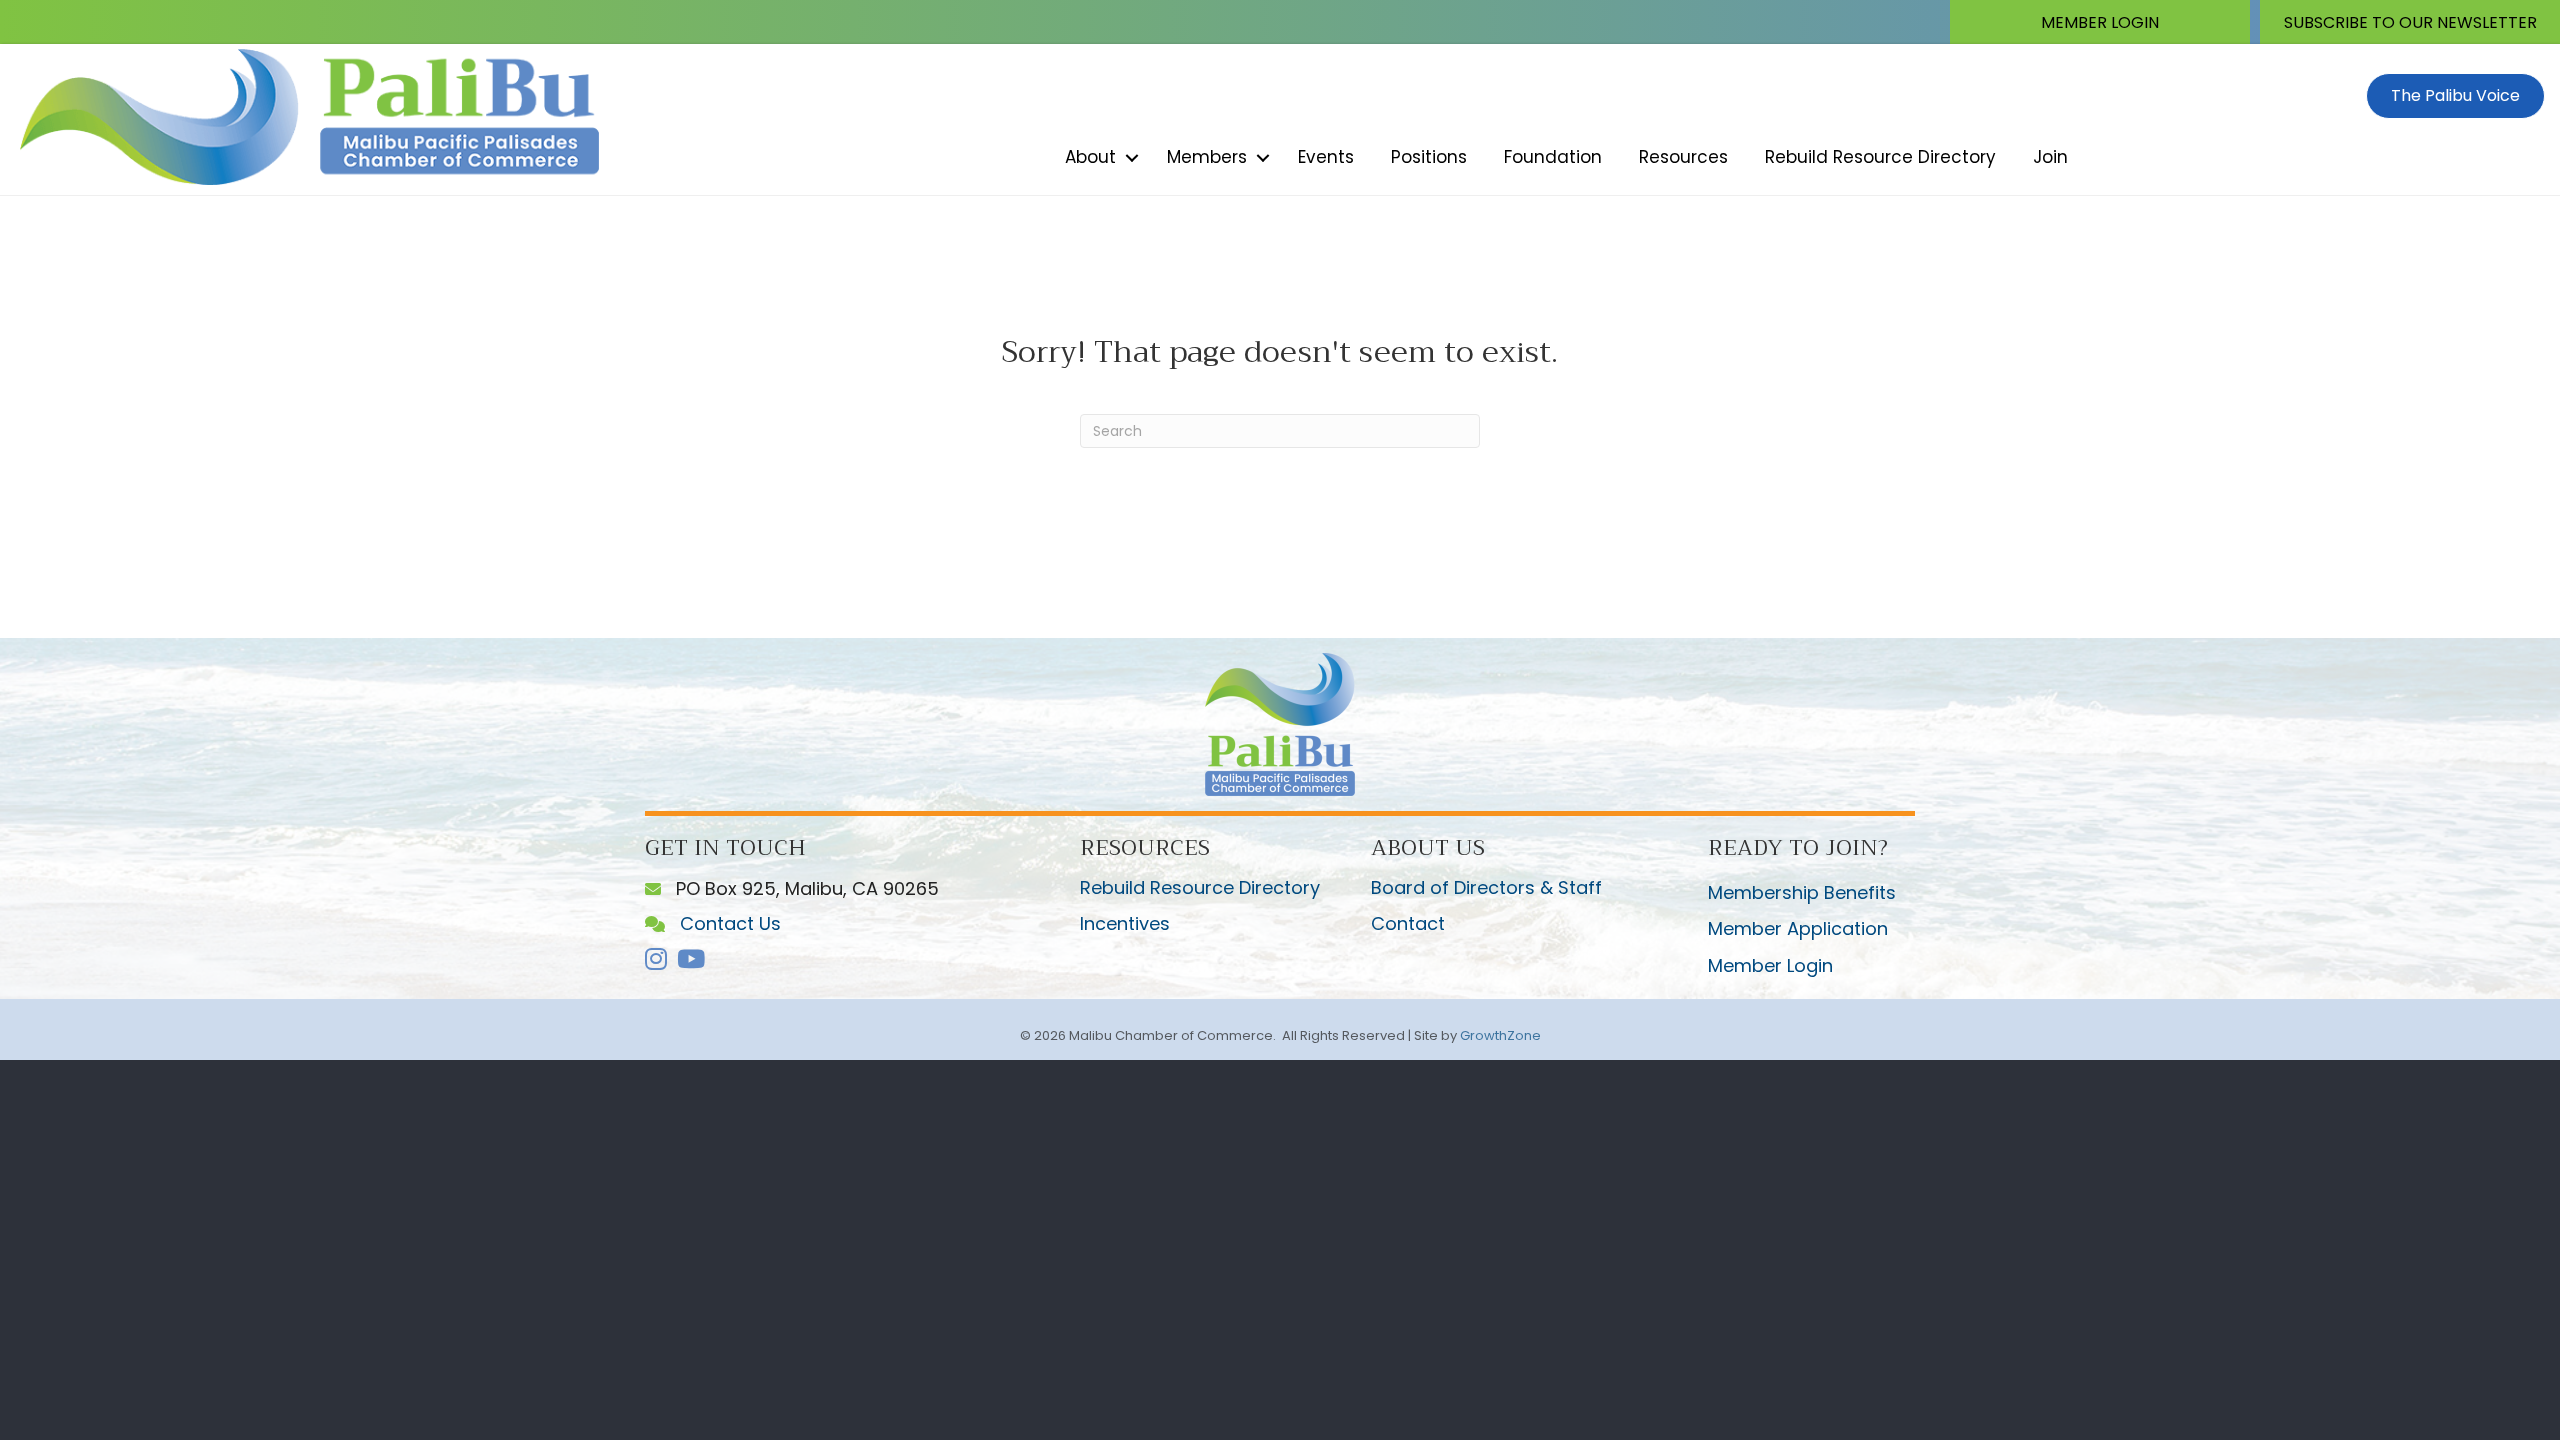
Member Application (1798, 928)
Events (1326, 157)
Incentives (1125, 923)
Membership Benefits (1802, 892)
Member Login (1770, 965)
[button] (2100, 22)
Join (2050, 157)
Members (1207, 157)
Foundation (1553, 157)
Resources (1683, 157)
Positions (1429, 157)
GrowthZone (1500, 1035)
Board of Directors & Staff (1486, 887)
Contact (1408, 923)
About (1090, 157)
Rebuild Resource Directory (1880, 157)
